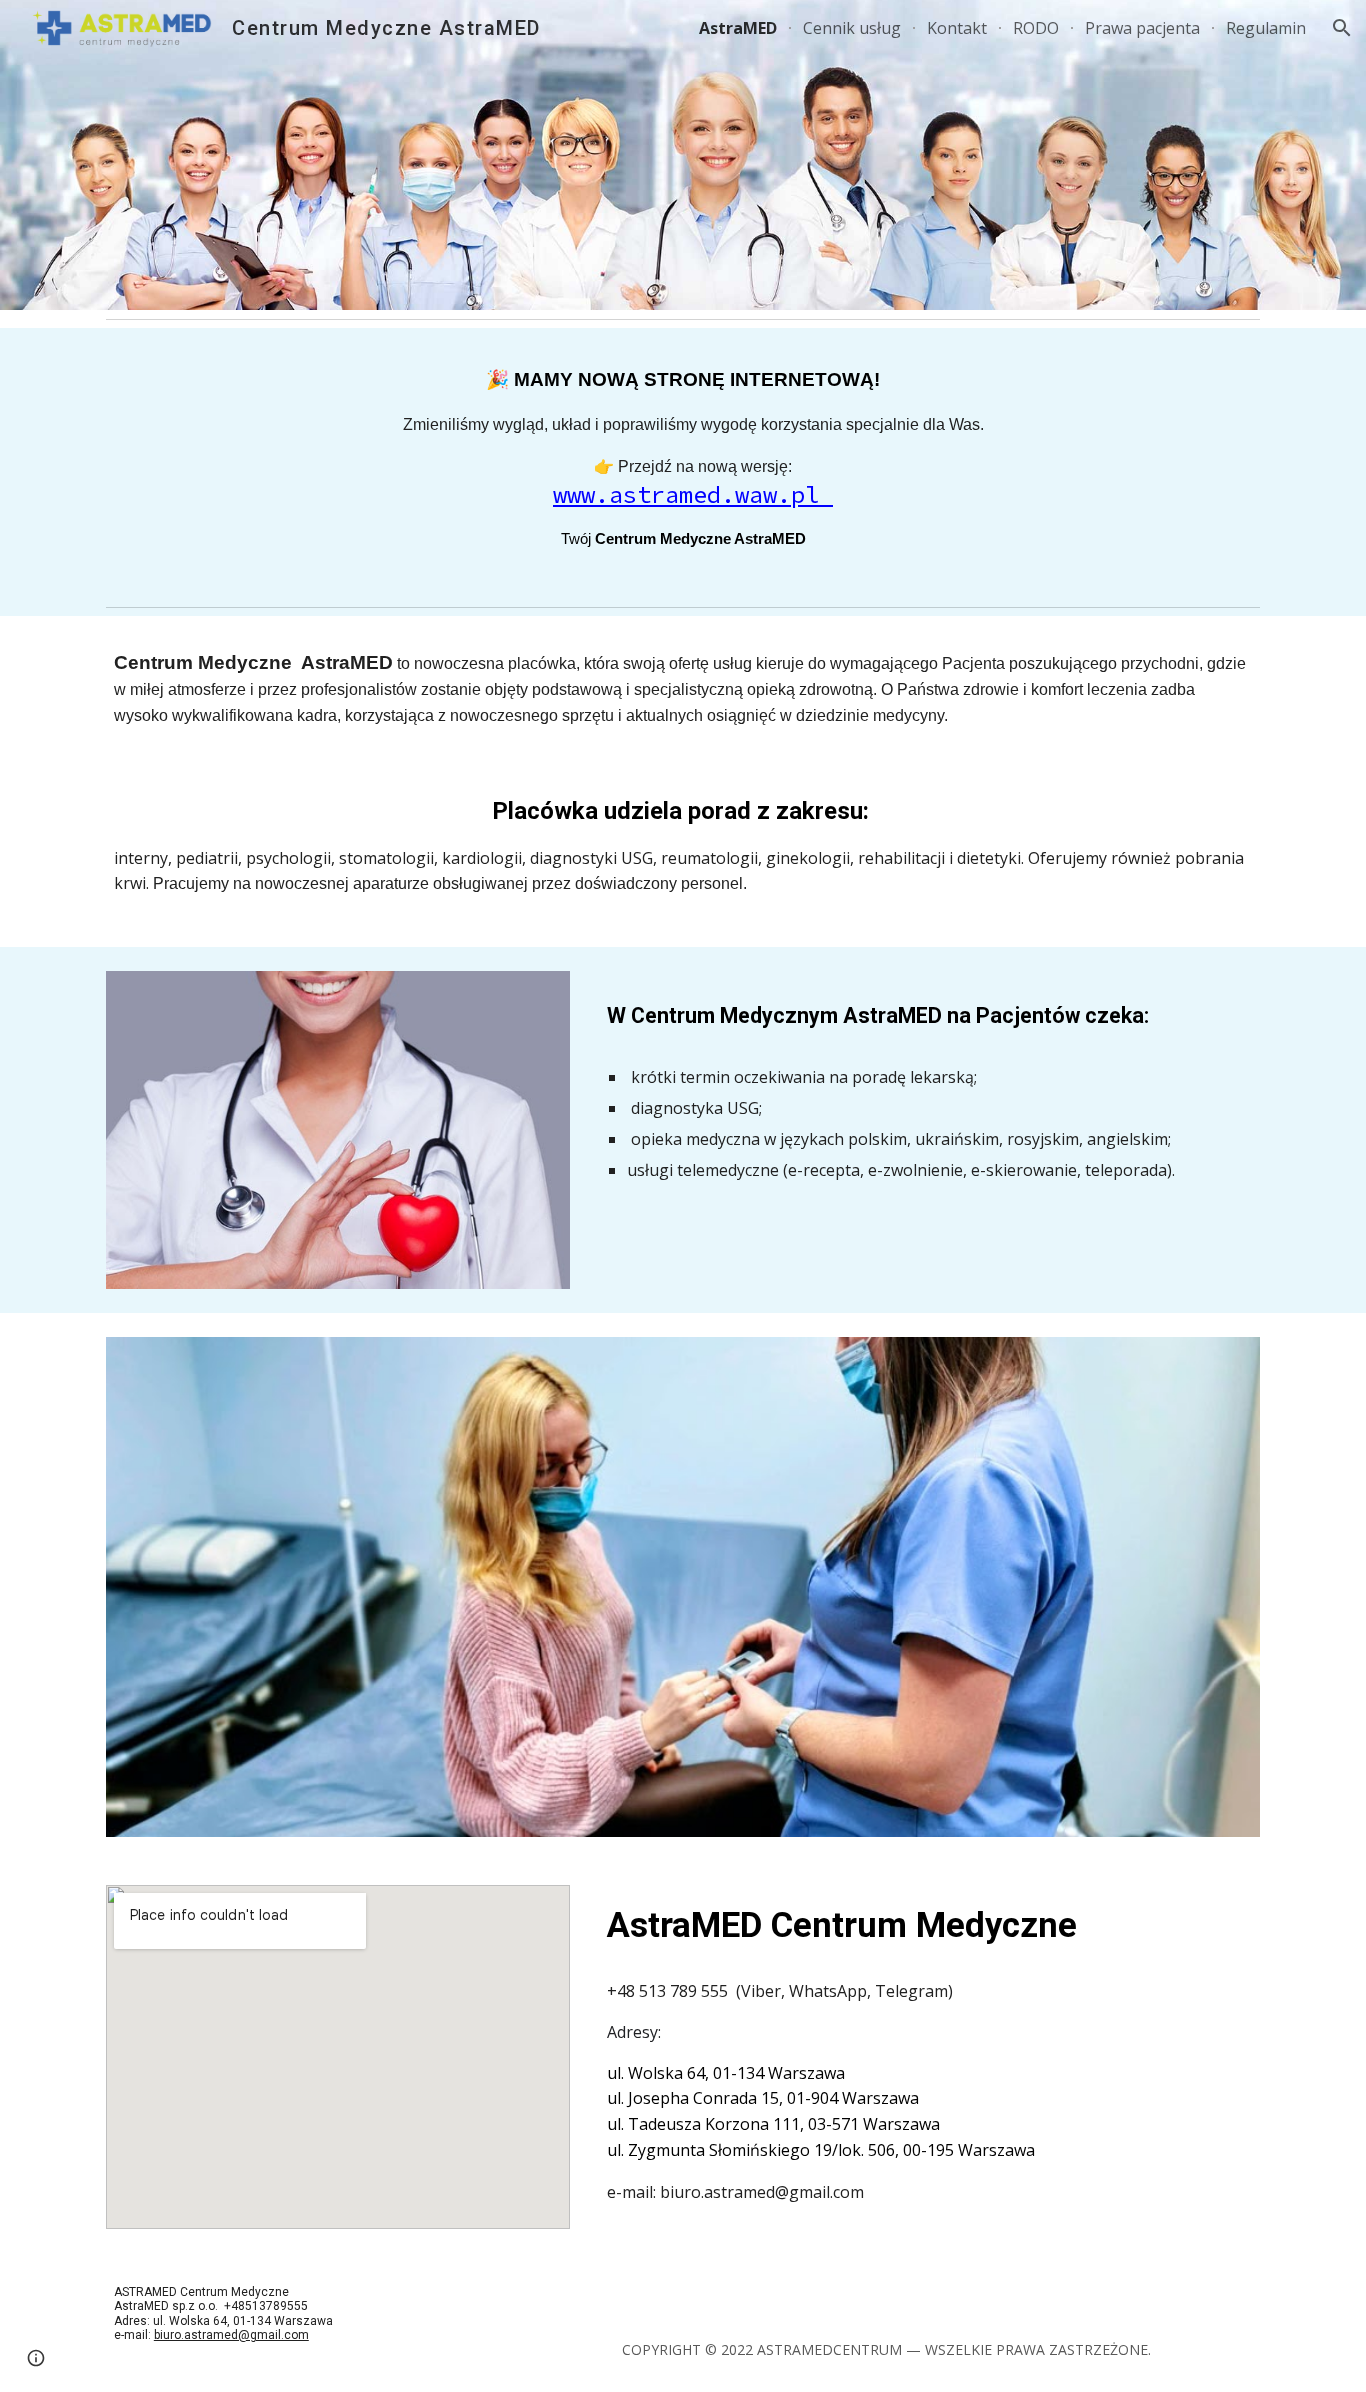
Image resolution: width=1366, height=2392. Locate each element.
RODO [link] (1036, 28)
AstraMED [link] (738, 28)
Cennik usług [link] (852, 28)
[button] (1342, 28)
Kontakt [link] (957, 28)
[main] (683, 463)
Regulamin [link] (1266, 28)
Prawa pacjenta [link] (1142, 28)
